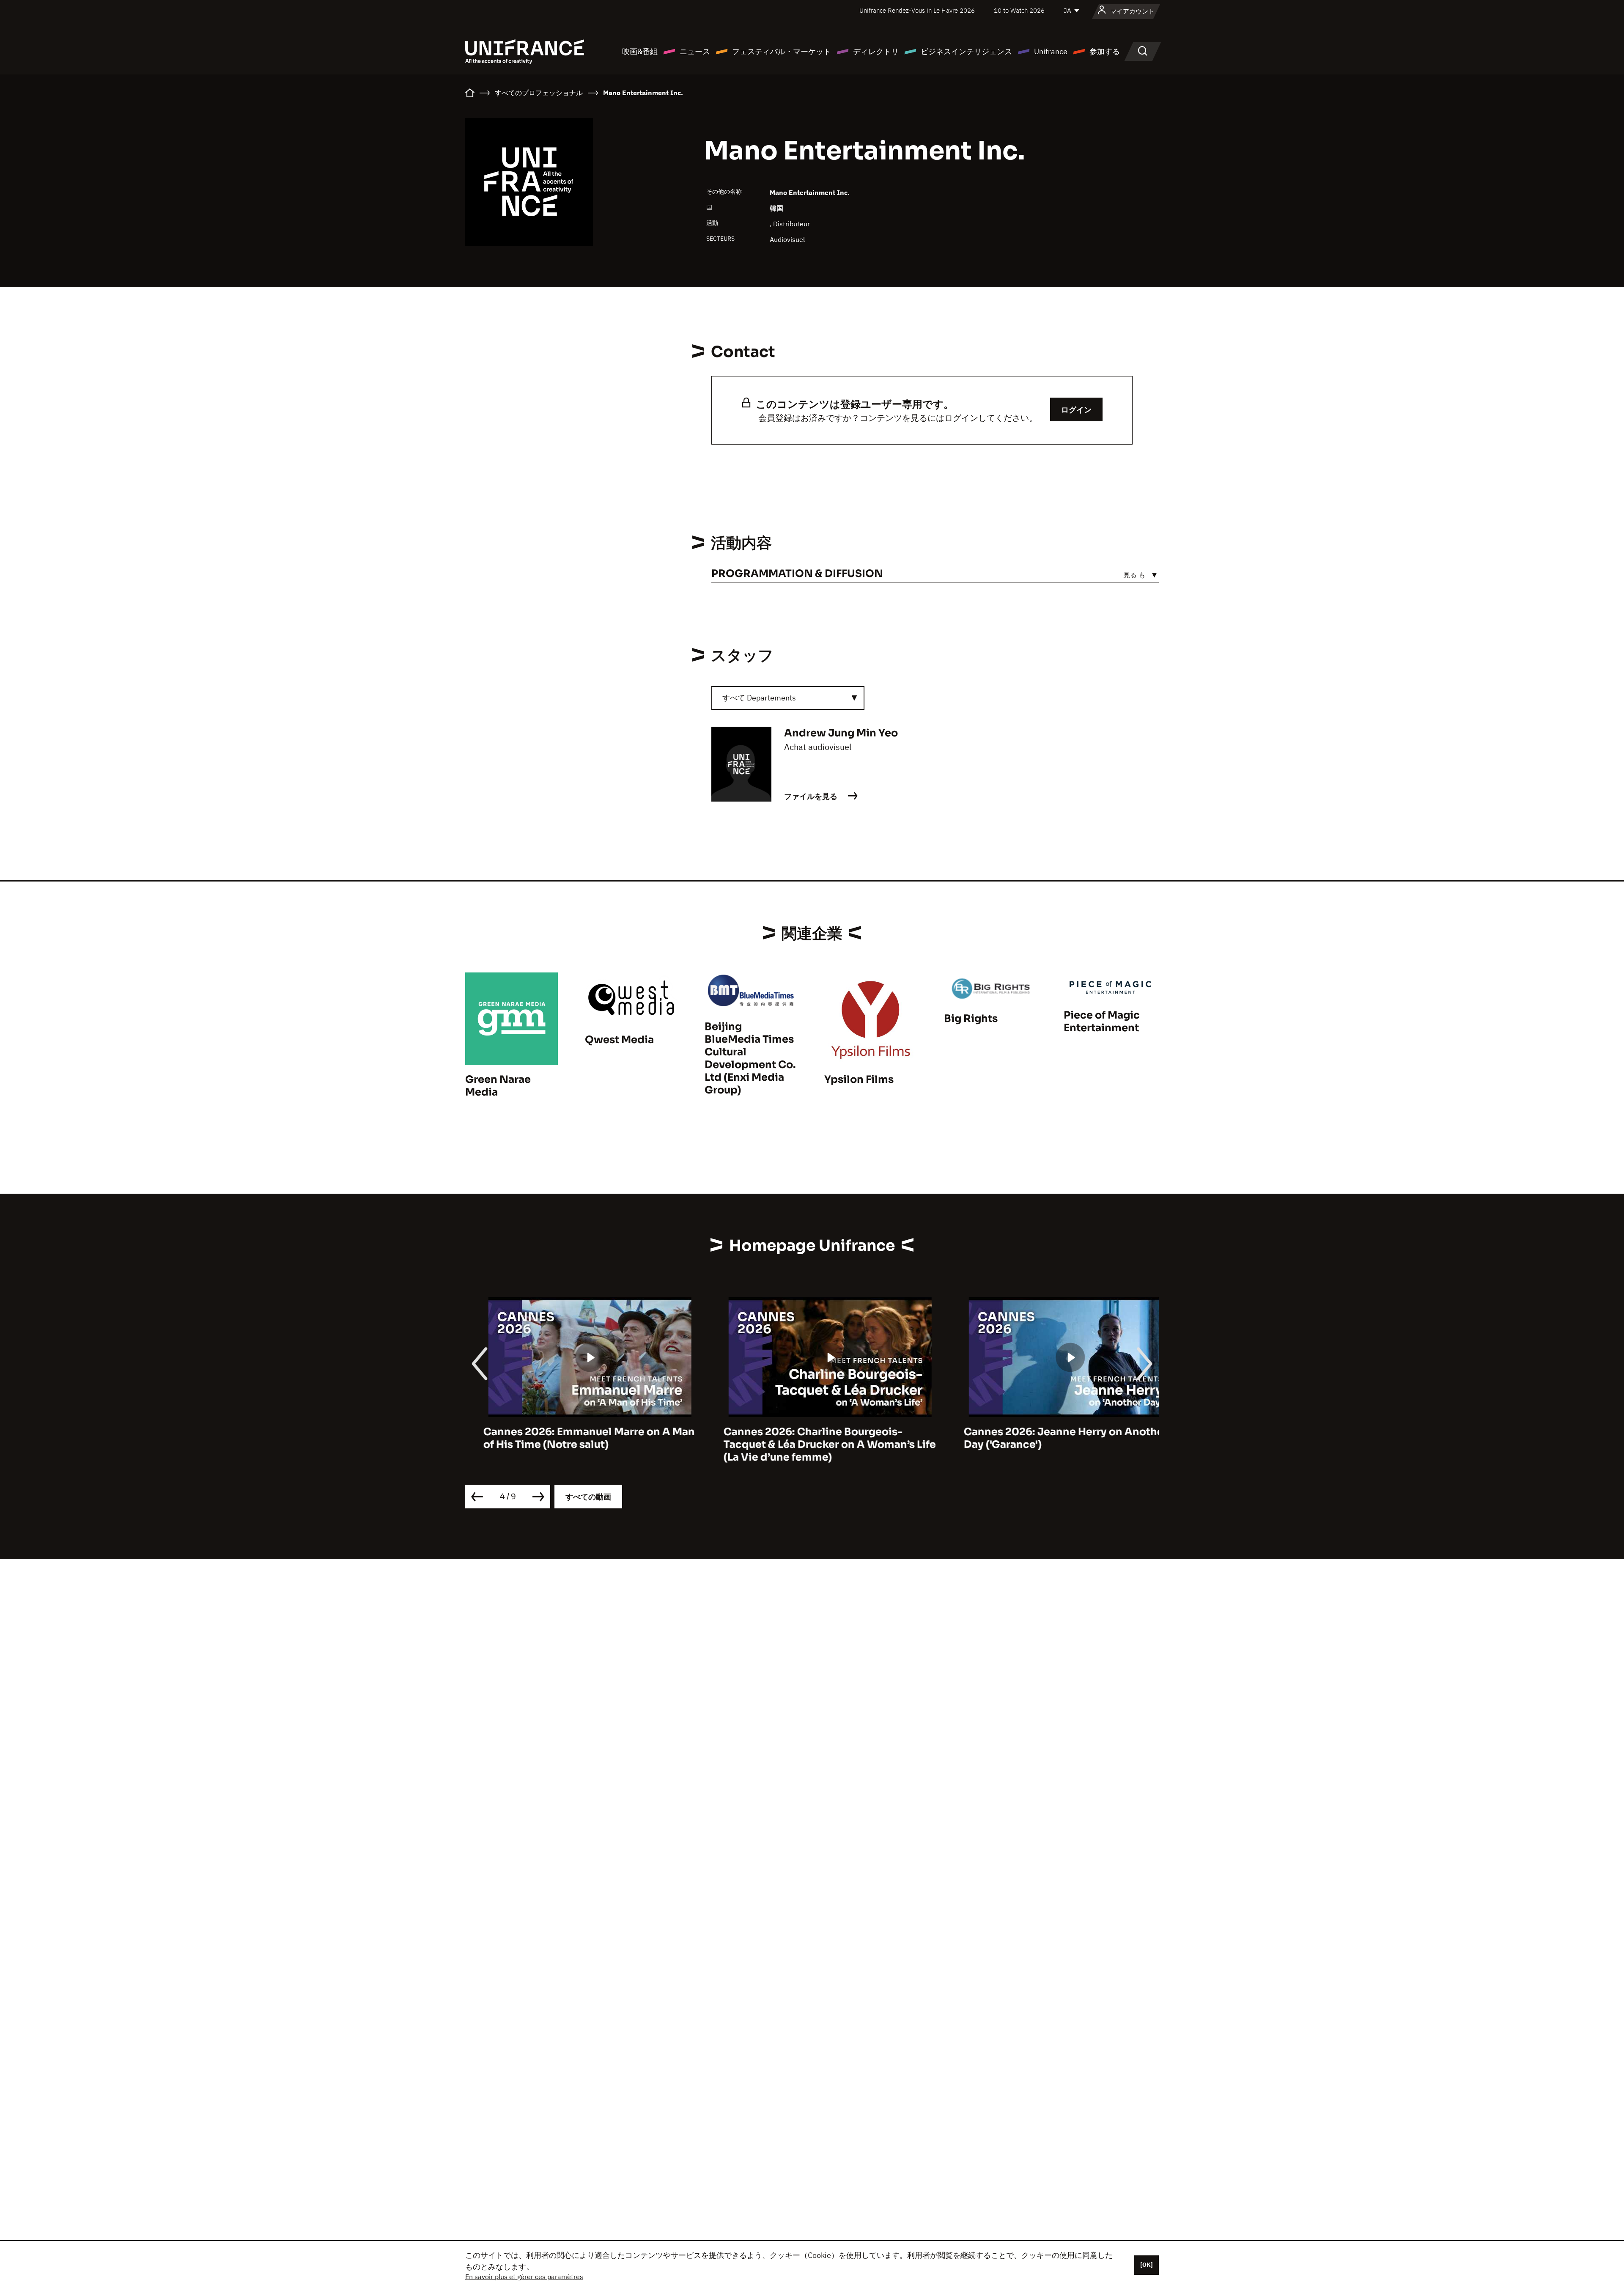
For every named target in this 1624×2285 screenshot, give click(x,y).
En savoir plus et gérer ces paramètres (524, 2277)
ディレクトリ (876, 51)
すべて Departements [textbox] (759, 698)
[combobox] (788, 698)
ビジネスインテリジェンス (966, 51)
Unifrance (1051, 51)
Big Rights (971, 1019)
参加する (1105, 51)
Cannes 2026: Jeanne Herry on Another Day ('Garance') (1048, 1438)
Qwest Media (619, 1040)
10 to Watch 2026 (1019, 10)
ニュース (695, 51)
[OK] (1147, 2265)
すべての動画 (588, 1497)
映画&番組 (640, 51)
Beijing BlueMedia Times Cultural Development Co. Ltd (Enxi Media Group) (750, 1058)
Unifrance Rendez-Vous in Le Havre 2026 (917, 10)
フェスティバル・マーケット (782, 51)
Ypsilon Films (859, 1079)
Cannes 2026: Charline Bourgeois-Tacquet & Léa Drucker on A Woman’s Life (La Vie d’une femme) (812, 1445)
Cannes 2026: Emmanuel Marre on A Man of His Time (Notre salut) (571, 1438)
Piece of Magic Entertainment (1102, 1022)
